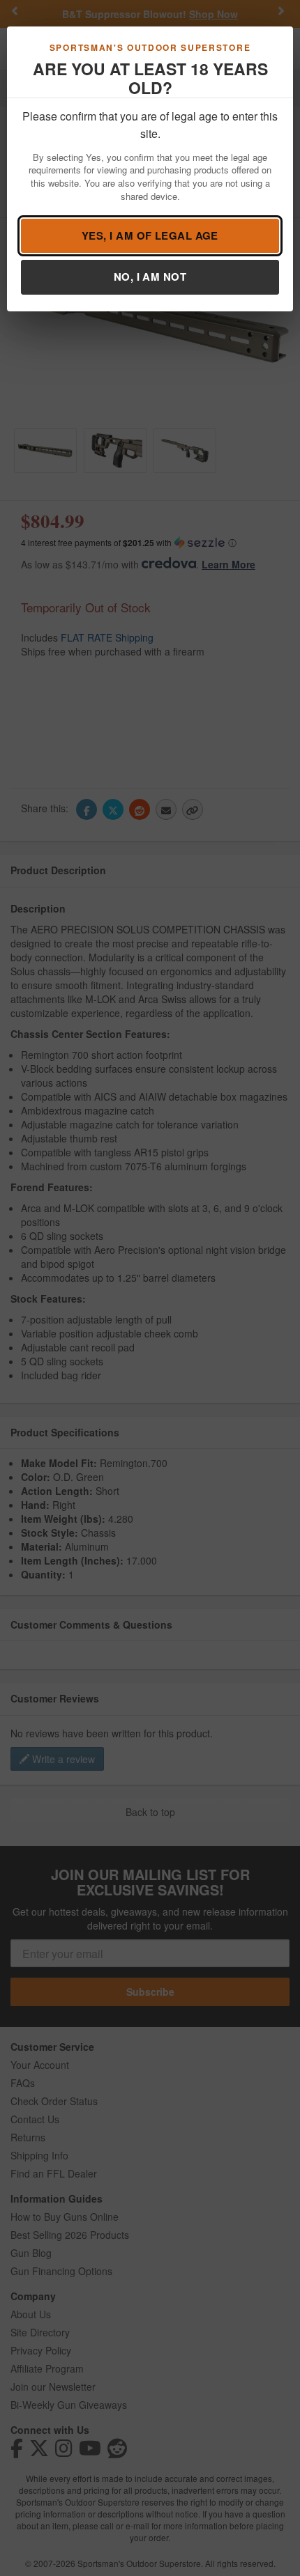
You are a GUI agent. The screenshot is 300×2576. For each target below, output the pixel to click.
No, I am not (150, 277)
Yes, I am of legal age (150, 235)
